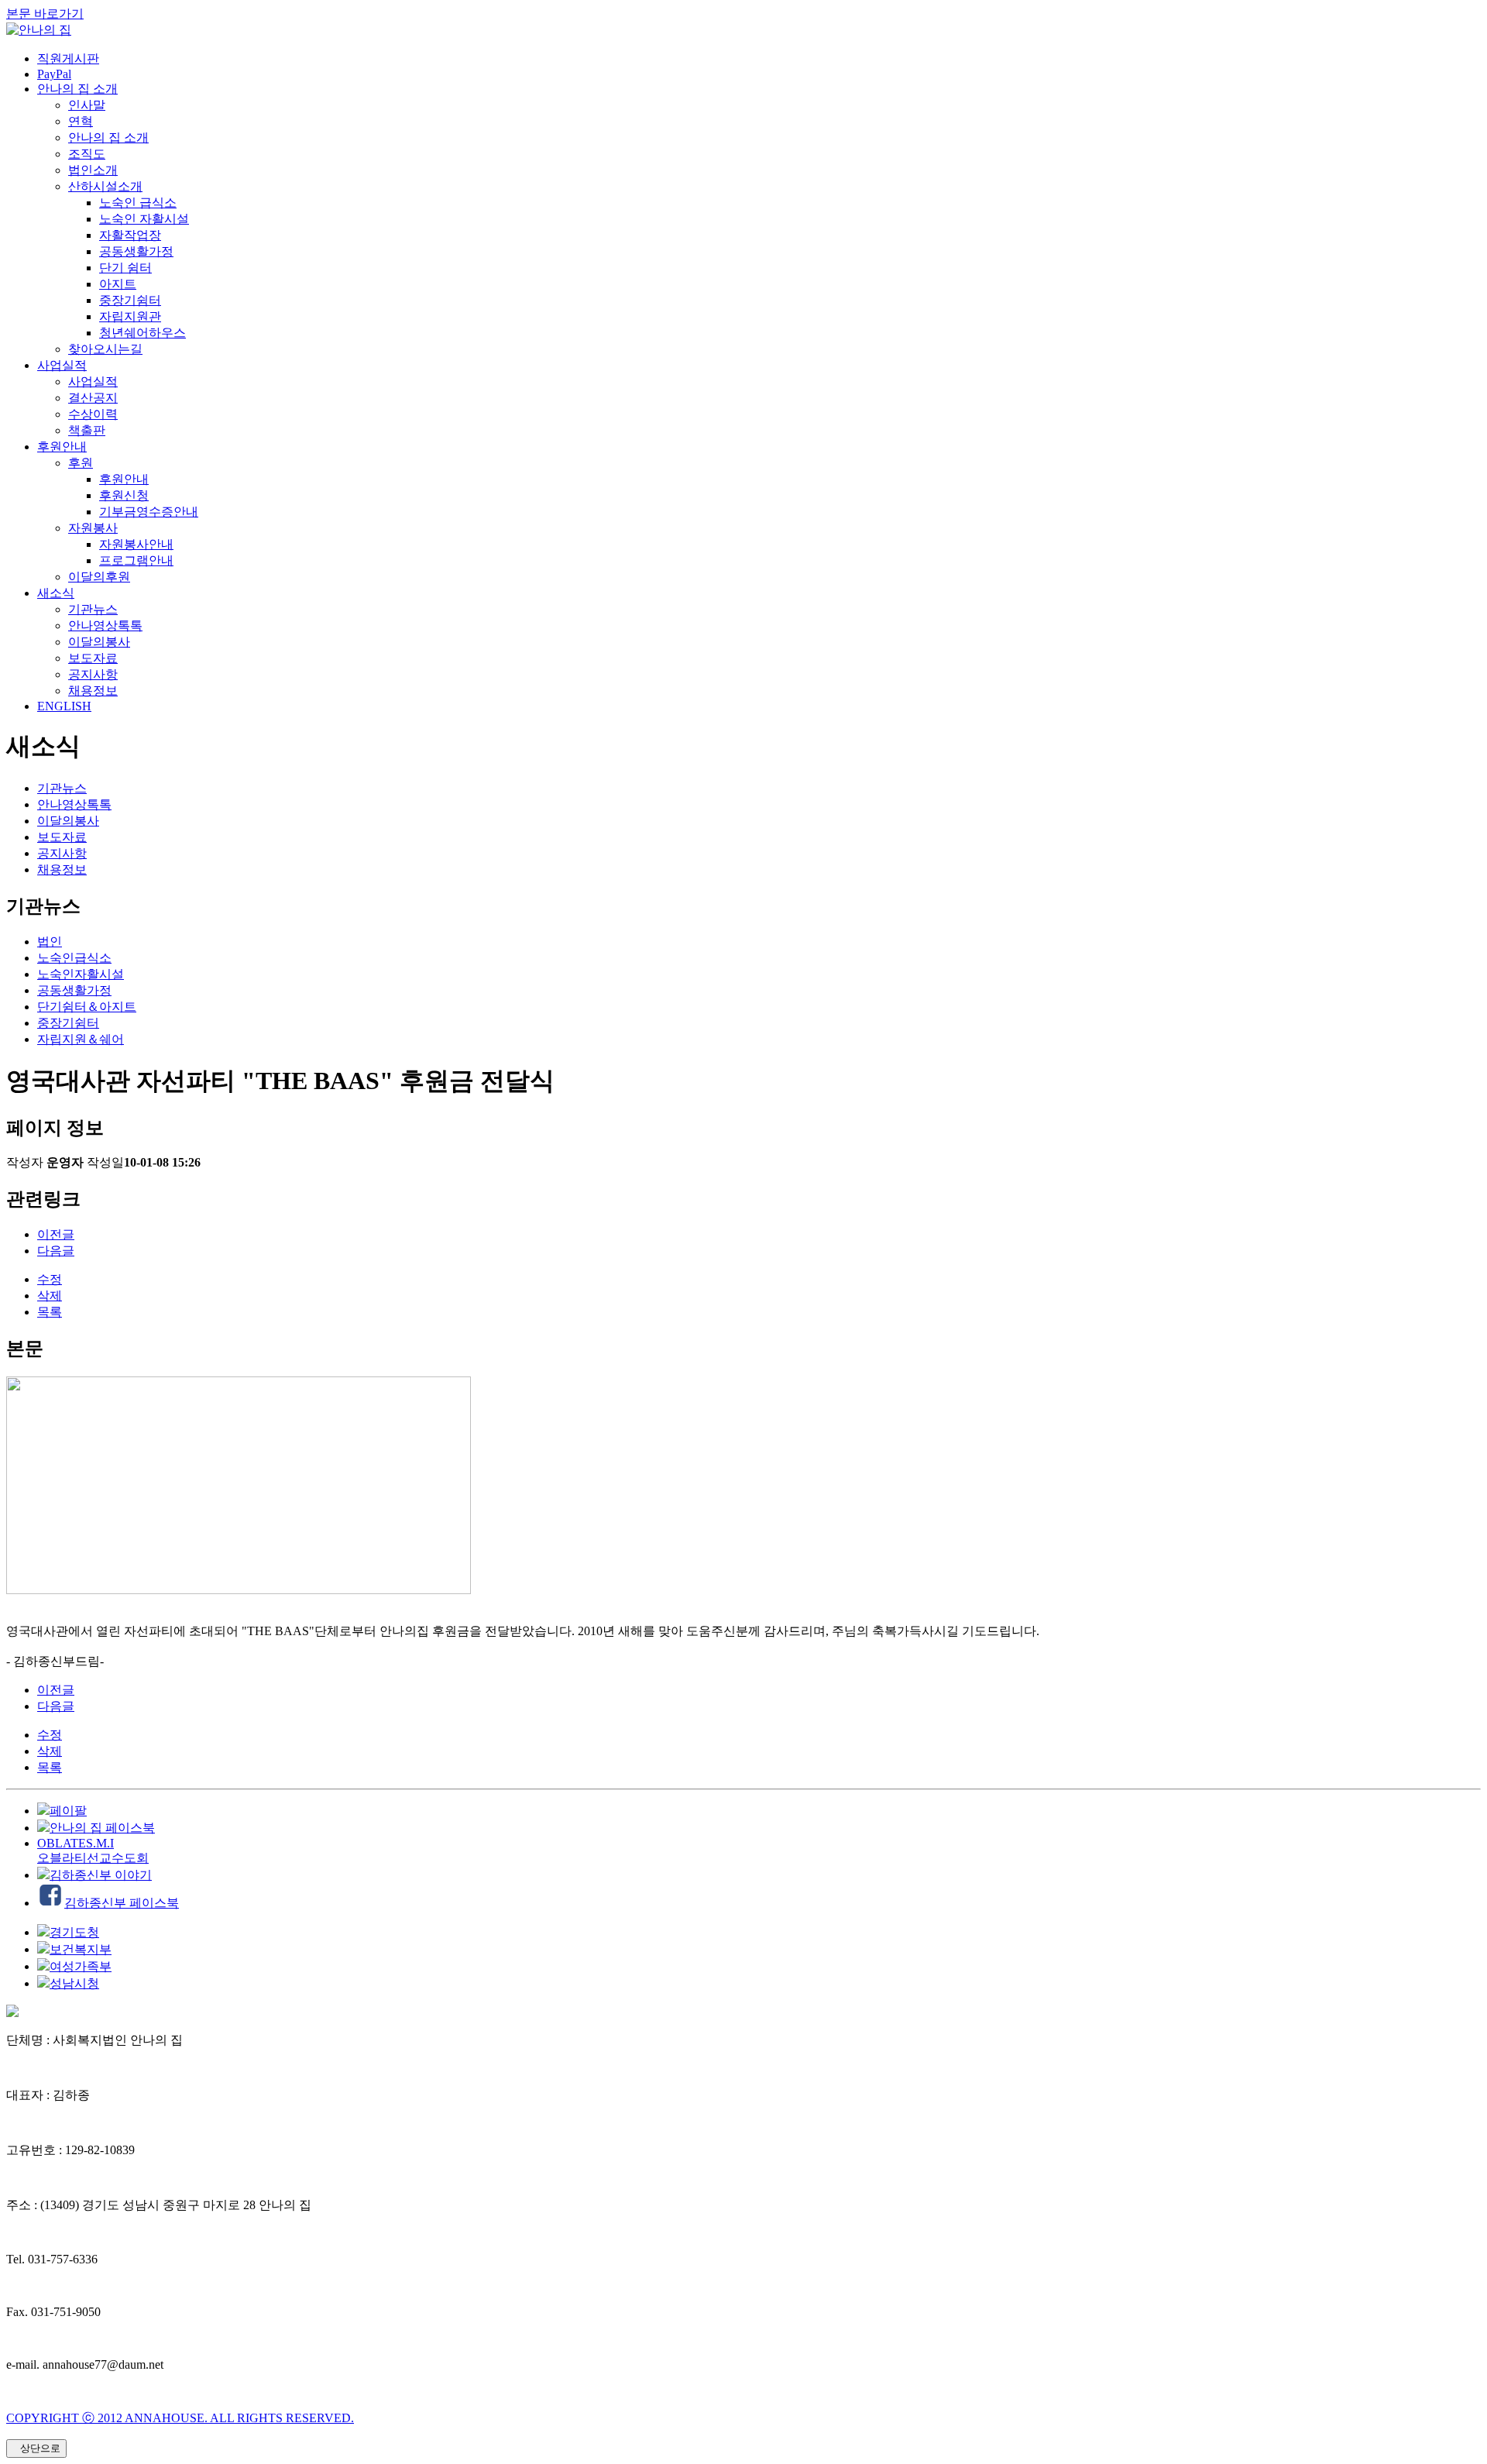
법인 (50, 942)
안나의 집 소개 (77, 89)
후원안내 (62, 447)
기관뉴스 (93, 609)
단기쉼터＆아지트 (87, 1007)
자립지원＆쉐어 (81, 1039)
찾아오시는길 (105, 349)
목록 (50, 1312)
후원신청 (124, 495)
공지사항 (93, 674)
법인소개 (93, 170)
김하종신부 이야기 (101, 1875)
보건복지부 (81, 1949)
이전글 (56, 1234)
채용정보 (93, 691)
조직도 (87, 154)
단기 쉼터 (125, 268)
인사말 (87, 105)
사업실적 (62, 365)
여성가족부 (81, 1966)
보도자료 (93, 658)
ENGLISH (64, 706)
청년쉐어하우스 (143, 333)
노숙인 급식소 (138, 203)
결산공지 (93, 398)
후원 (81, 463)
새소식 (56, 593)
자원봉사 (93, 528)
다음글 (56, 1251)
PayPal (54, 74)
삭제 (50, 1296)
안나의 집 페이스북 (102, 1828)
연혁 (81, 121)
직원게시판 (68, 58)
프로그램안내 (136, 560)
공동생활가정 (136, 251)
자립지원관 (130, 316)
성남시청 (74, 1983)
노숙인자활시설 (81, 974)
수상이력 (93, 414)
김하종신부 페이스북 (122, 1903)
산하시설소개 (105, 186)
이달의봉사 (99, 642)
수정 (50, 1279)
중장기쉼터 (130, 300)
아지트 (118, 284)
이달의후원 (99, 577)
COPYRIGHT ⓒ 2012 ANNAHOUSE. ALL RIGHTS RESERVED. (180, 2418)
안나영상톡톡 (105, 625)
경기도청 (74, 1932)
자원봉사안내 (136, 544)
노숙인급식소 (74, 958)
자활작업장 (130, 235)
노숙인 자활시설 (144, 219)
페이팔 (68, 1811)
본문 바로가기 (45, 14)
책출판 (87, 430)
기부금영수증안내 (149, 512)
